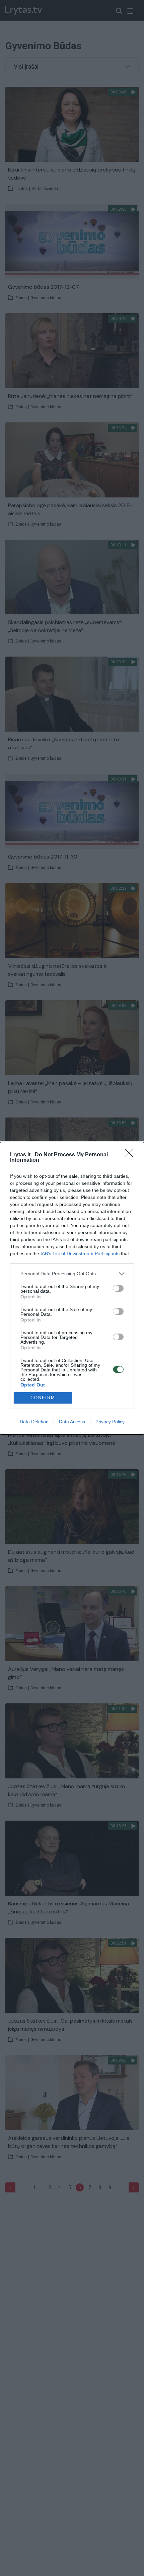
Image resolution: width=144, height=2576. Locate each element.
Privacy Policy (110, 1422)
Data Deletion (34, 1422)
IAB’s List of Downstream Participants (80, 1253)
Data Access (72, 1422)
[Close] (131, 1155)
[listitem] (72, 1274)
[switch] (118, 1288)
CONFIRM (43, 1398)
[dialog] (72, 1288)
